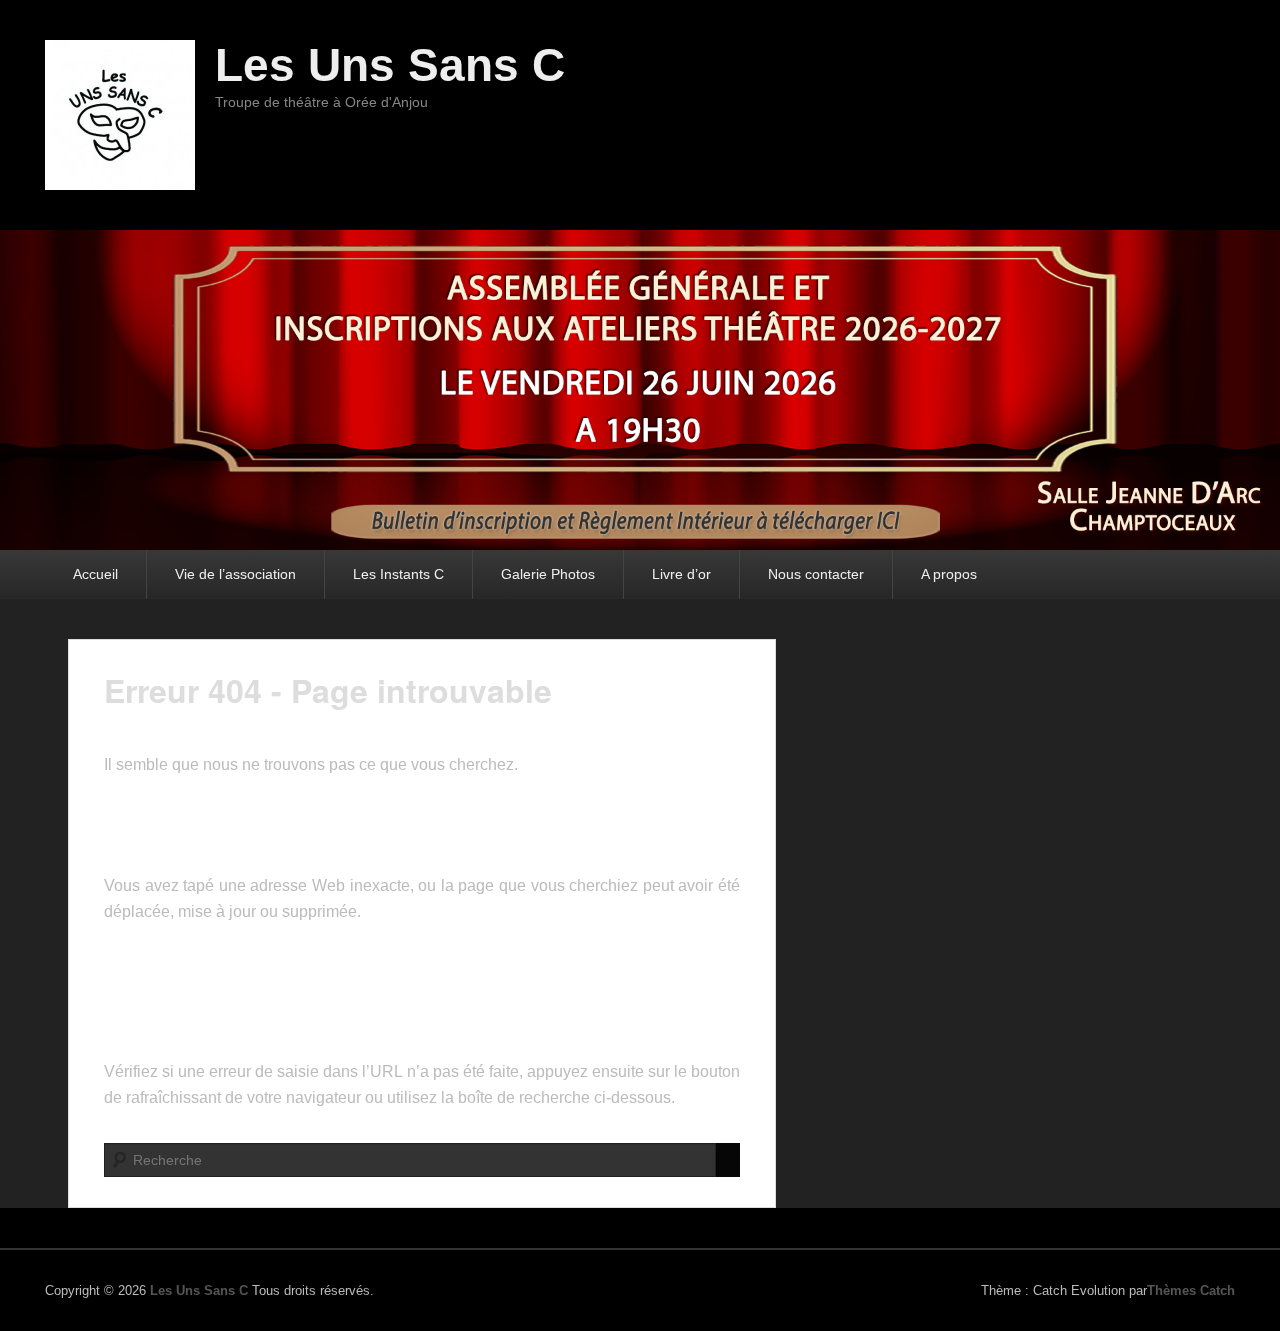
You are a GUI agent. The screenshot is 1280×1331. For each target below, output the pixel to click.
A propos (949, 574)
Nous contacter (816, 574)
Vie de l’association (235, 574)
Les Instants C (398, 574)
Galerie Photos (548, 574)
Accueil (95, 574)
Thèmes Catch (1191, 1290)
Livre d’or (681, 574)
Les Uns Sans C (390, 65)
